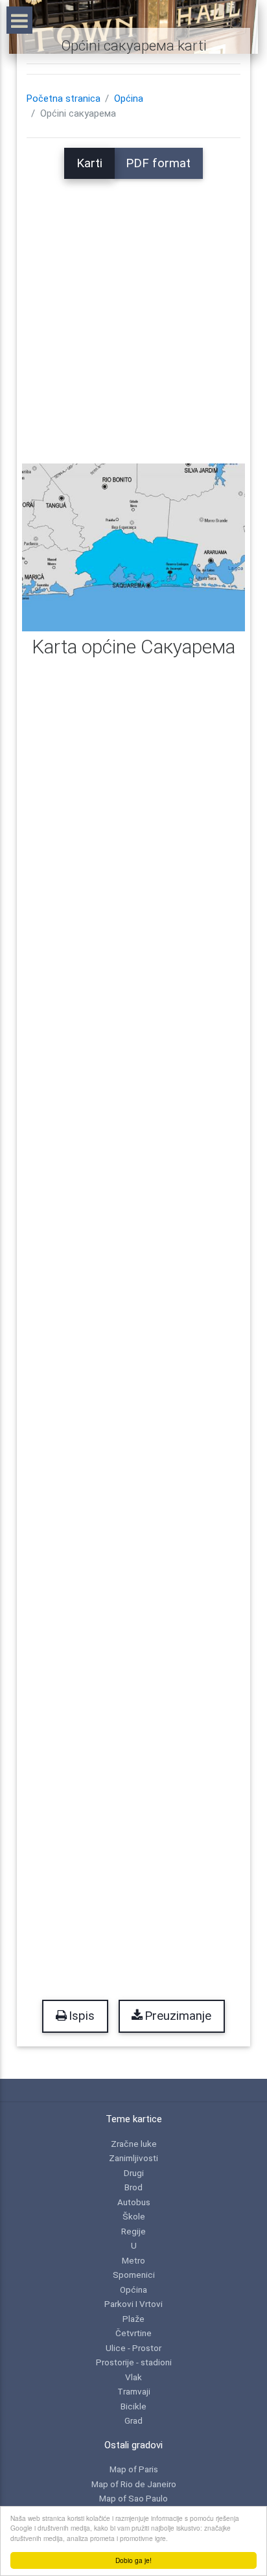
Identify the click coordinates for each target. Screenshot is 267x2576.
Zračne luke (134, 2144)
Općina (129, 99)
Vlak (133, 2377)
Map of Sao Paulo (133, 2498)
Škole (134, 2216)
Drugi (134, 2173)
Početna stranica (64, 99)
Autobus (134, 2202)
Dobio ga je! (133, 2560)
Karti (89, 163)
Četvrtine (133, 2333)
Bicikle (133, 2406)
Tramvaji (134, 2391)
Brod (133, 2187)
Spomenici (134, 2275)
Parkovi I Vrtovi (133, 2304)
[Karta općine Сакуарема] (133, 547)
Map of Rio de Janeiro (134, 2484)
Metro (133, 2260)
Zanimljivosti (133, 2158)
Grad (133, 2420)
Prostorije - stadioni (134, 2362)
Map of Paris (134, 2469)
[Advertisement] (133, 312)
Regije (133, 2231)
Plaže (133, 2319)
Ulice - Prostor (133, 2348)
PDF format (158, 163)
